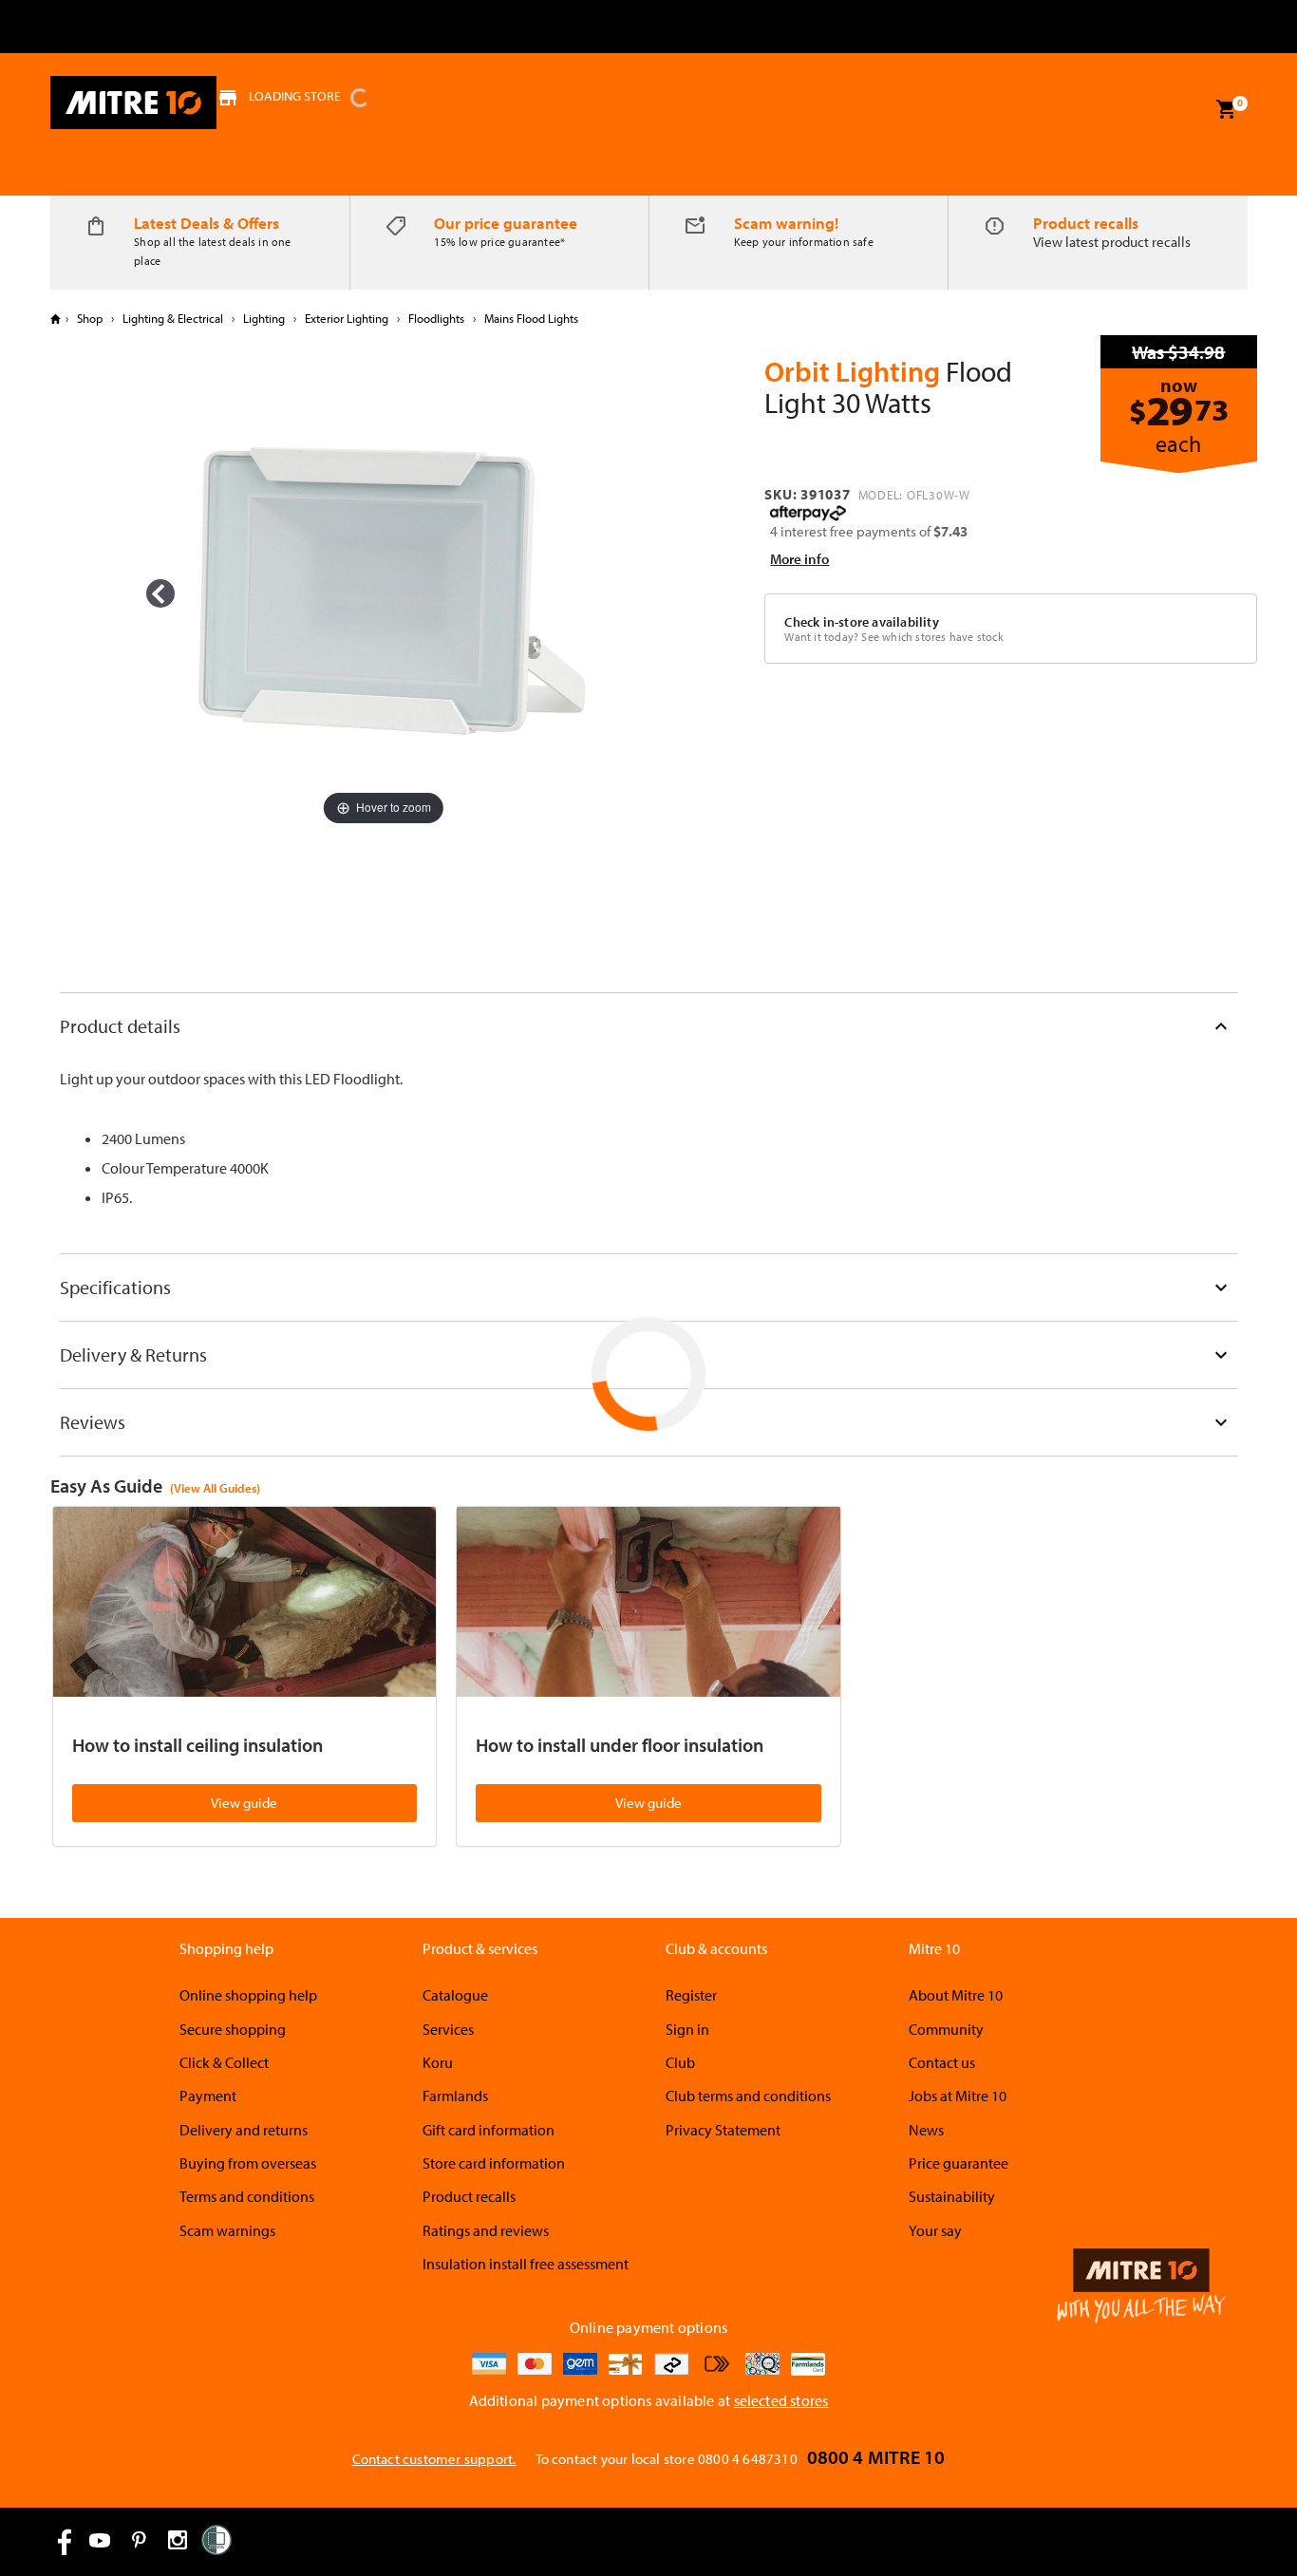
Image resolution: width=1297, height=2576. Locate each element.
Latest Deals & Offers (207, 223)
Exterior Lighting (347, 318)
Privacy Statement (723, 2130)
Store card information (494, 2163)
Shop (90, 318)
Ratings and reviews (486, 2230)
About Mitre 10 (956, 1995)
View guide (244, 1803)
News (926, 2130)
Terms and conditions (247, 2196)
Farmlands (455, 2096)
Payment (208, 2096)
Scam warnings (227, 2230)
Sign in (687, 2029)
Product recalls (1086, 223)
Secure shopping (233, 2029)
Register (691, 1995)
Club (680, 2062)
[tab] (649, 1026)
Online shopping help (248, 1995)
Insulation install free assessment (526, 2264)
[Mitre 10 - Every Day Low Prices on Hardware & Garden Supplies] (133, 103)
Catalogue (455, 1995)
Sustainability (952, 2196)
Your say (935, 2230)
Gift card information (489, 2130)
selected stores (781, 2400)
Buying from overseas (248, 2163)
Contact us (942, 2062)
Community (946, 2029)
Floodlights (436, 318)
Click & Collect (224, 2062)
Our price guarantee (506, 223)
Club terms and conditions (748, 2096)
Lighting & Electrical (173, 318)
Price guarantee (959, 2163)
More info (799, 559)
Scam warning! (786, 223)
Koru (438, 2062)
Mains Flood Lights (530, 318)
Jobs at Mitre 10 (958, 2096)
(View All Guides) (215, 1488)
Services (448, 2029)
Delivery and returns (244, 2130)
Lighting (264, 318)
